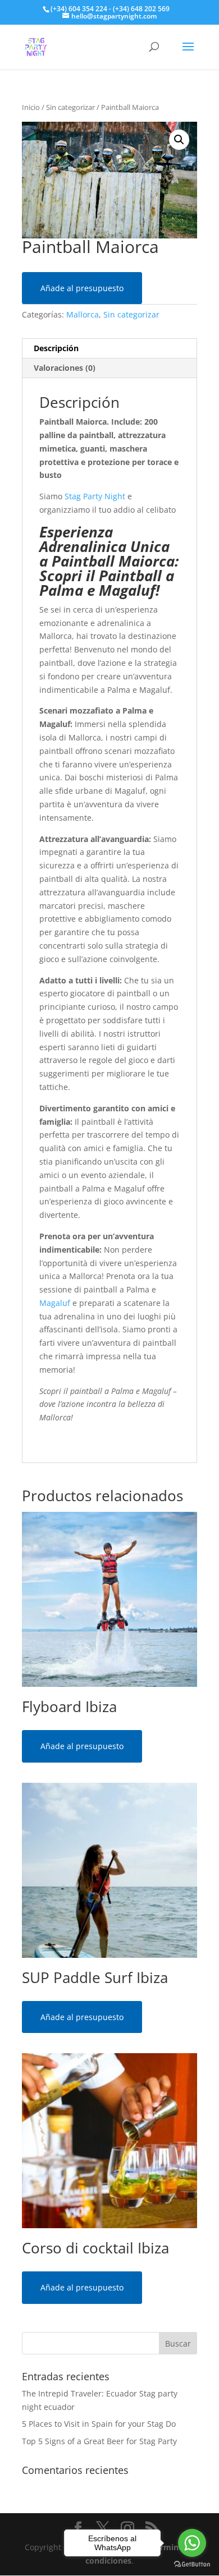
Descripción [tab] (56, 348)
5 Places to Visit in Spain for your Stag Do (99, 2424)
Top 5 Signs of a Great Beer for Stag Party (99, 2441)
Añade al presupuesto (82, 288)
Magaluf (55, 1303)
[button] (179, 140)
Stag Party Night (95, 496)
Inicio (31, 107)
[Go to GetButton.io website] (192, 2565)
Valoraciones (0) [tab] (65, 368)
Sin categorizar (70, 107)
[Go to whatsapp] (192, 2543)
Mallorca (83, 314)
